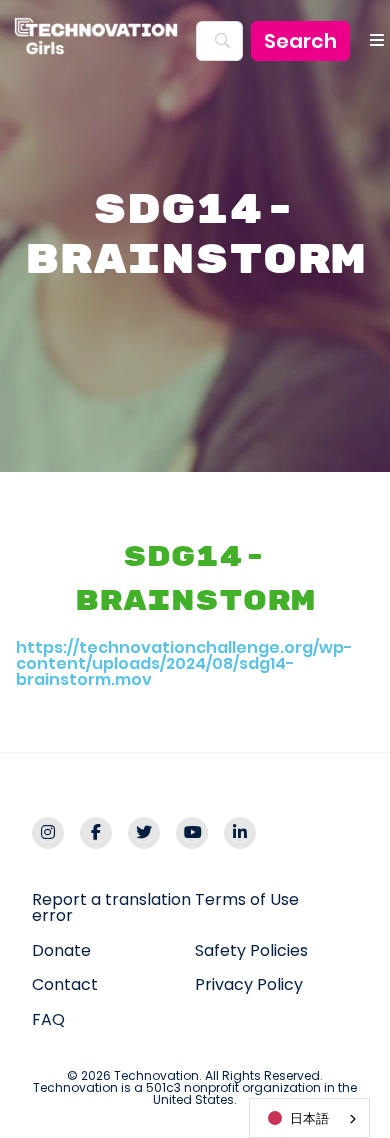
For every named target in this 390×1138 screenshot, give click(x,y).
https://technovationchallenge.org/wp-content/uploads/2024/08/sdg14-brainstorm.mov (184, 663)
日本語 (309, 1118)
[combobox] (309, 1118)
